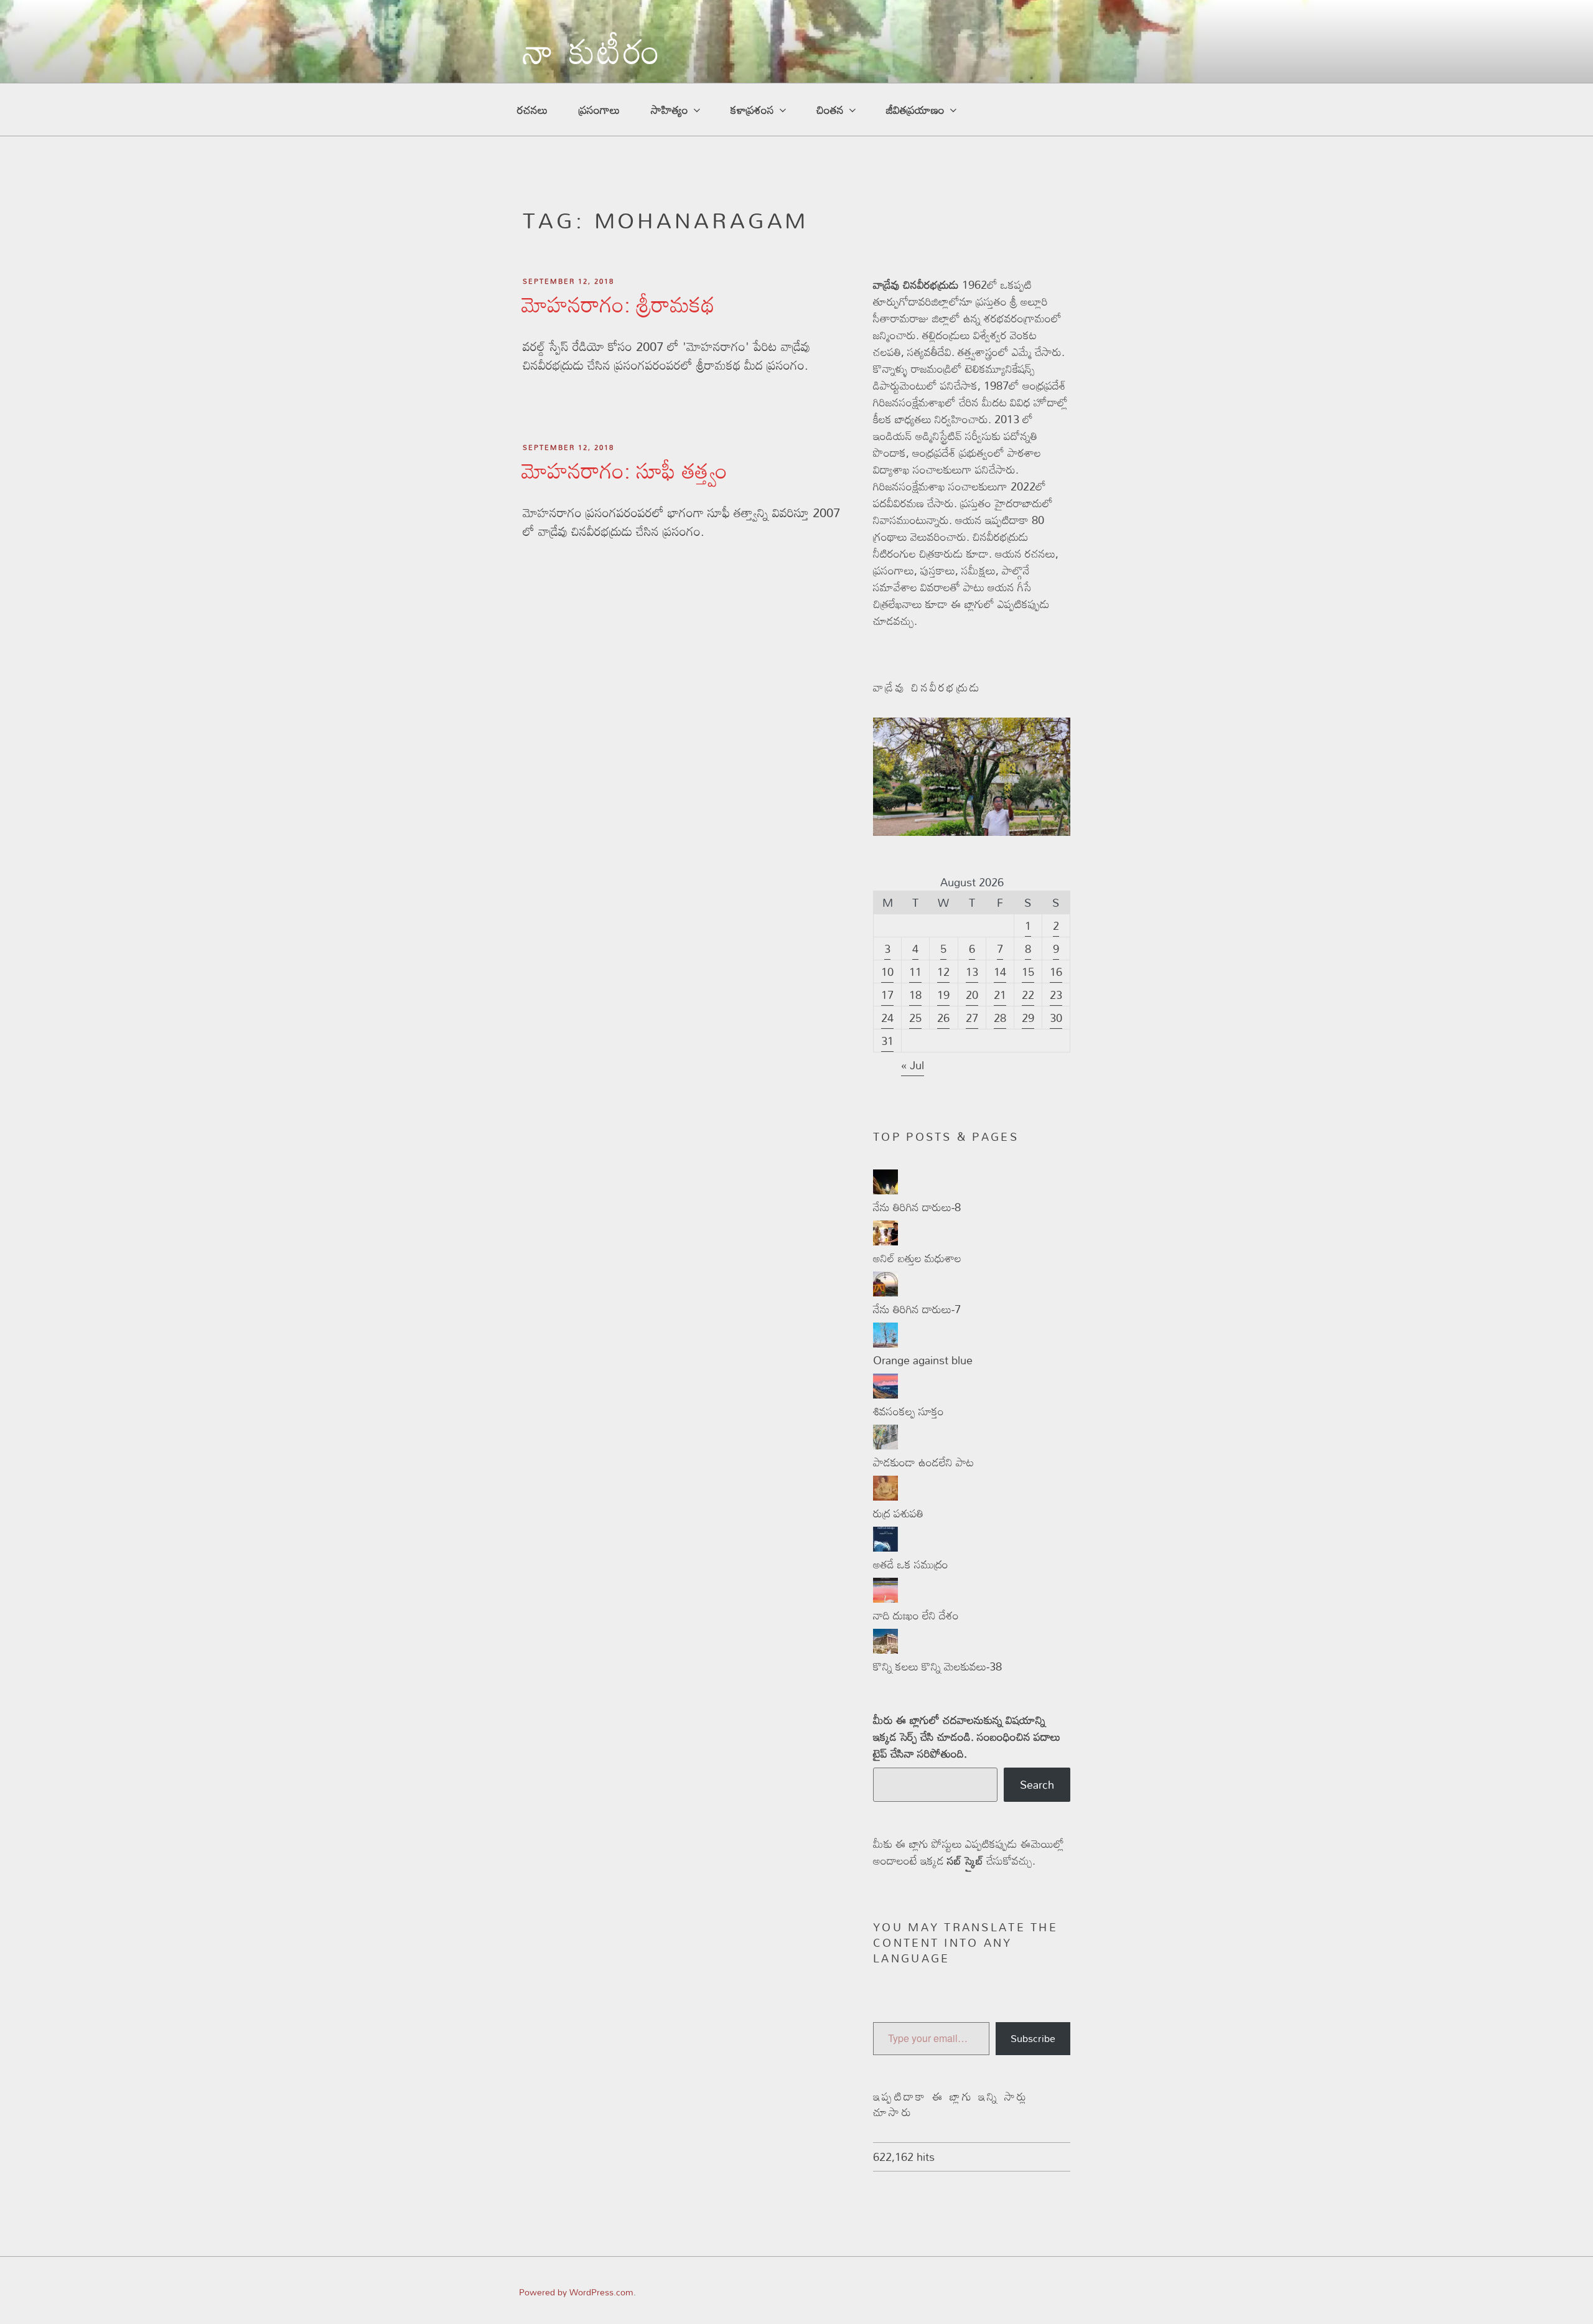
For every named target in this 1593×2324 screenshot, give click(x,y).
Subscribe (1033, 2038)
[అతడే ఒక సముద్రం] (885, 1547)
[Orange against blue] (885, 1343)
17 (887, 995)
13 (972, 972)
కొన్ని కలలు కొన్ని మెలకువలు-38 (937, 1666)
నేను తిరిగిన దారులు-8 (917, 1207)
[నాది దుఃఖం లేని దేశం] (885, 1598)
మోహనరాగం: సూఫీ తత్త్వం (624, 470)
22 (1028, 995)
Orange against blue (923, 1360)
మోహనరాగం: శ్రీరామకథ (618, 304)
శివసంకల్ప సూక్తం (909, 1411)
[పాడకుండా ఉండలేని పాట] (885, 1445)
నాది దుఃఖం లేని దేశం (916, 1615)
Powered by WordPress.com (576, 2292)
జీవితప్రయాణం (915, 110)
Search (1037, 1784)
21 (1000, 995)
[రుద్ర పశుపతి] (885, 1496)
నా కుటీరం (593, 60)
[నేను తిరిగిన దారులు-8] (885, 1190)
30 (1056, 1018)
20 (972, 995)
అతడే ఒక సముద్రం (911, 1564)
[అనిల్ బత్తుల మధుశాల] (885, 1241)
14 (1000, 972)
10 (887, 972)
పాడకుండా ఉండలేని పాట (923, 1462)
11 (915, 972)
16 (1056, 972)
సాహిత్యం (670, 110)
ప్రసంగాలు (599, 110)
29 (1028, 1018)
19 (943, 995)
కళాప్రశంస (752, 110)
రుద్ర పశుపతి (898, 1513)
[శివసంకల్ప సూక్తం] (885, 1394)
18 (915, 995)
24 (887, 1018)
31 (887, 1041)
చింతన (830, 110)
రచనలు (532, 110)
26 (943, 1018)
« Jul (913, 1065)
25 (915, 1018)
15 (1028, 972)
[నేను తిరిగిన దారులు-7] (885, 1292)
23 (1056, 995)
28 (1000, 1018)
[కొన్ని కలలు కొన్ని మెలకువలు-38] (885, 1649)
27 (972, 1018)
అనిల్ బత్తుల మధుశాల (917, 1258)
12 (943, 972)
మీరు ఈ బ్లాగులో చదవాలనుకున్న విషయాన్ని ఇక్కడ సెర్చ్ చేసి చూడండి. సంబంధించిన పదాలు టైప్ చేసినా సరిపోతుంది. (967, 1737)
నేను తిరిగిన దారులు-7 (917, 1309)
